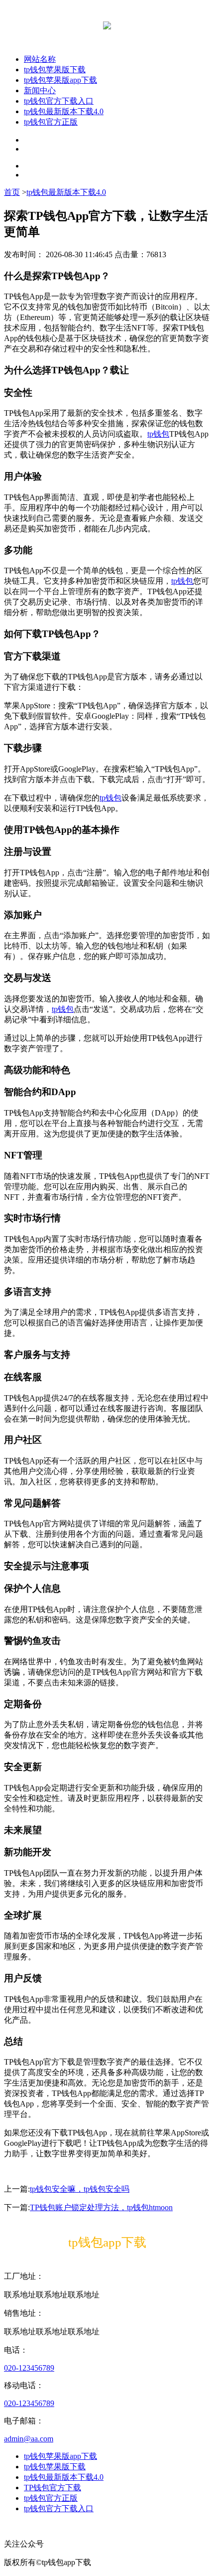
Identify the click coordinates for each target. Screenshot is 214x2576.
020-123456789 (29, 2368)
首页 (12, 192)
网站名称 (40, 59)
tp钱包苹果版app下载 (60, 80)
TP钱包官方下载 (53, 2488)
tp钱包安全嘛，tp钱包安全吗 (80, 2189)
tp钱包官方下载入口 (59, 101)
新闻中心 (40, 90)
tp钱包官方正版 (51, 122)
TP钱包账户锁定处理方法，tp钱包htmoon (101, 2207)
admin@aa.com (29, 2439)
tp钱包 (158, 434)
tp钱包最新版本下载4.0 (64, 111)
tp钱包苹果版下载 (55, 70)
